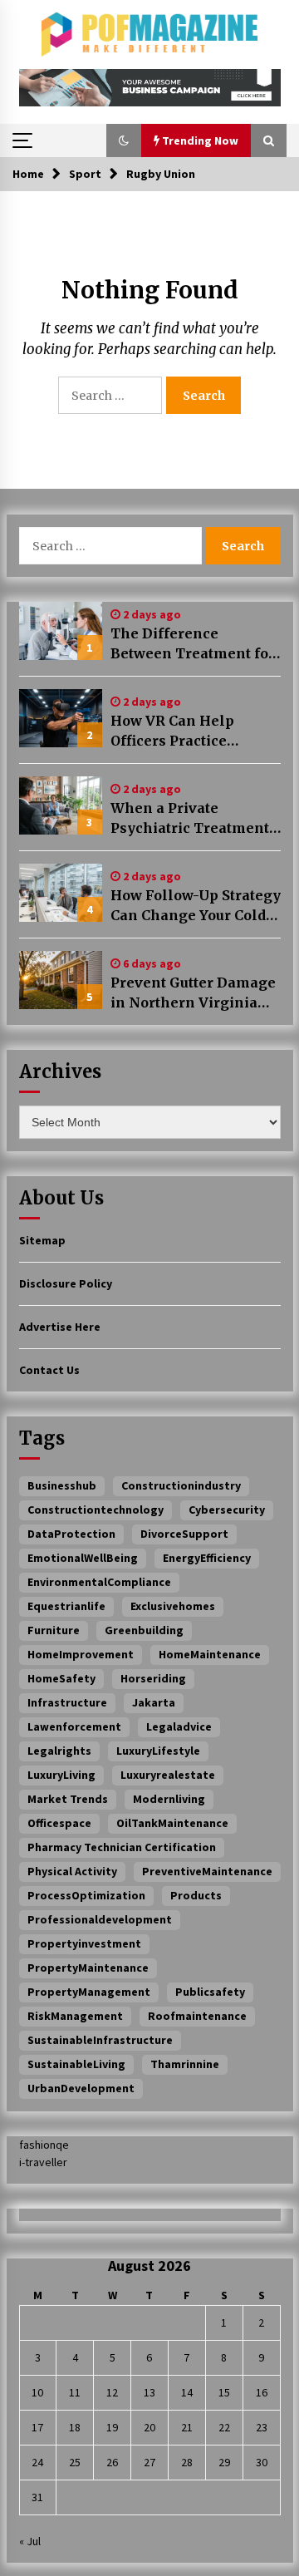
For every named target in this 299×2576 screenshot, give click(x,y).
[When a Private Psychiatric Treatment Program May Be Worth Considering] (61, 805)
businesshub (62, 1485)
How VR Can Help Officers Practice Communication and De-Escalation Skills (183, 731)
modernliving (169, 1799)
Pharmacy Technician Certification (122, 1847)
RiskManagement (75, 2016)
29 (224, 2462)
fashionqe (44, 2145)
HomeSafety (61, 1678)
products (196, 1895)
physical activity (72, 1871)
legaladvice (179, 1726)
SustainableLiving (76, 2064)
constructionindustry (181, 1485)
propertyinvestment (84, 1943)
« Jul (30, 2541)
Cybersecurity (227, 1510)
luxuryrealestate (168, 1775)
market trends (68, 1799)
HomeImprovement (81, 1654)
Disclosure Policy (66, 1283)
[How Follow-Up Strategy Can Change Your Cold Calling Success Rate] (61, 893)
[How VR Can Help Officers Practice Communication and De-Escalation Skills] (61, 718)
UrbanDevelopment (81, 2088)
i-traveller (43, 2162)
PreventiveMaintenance (207, 1871)
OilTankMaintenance (172, 1823)
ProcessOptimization (86, 1895)
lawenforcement (74, 1726)
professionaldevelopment (100, 1919)
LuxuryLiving (61, 1775)
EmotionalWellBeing (83, 1558)
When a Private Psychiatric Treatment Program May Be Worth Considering (193, 819)
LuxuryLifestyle (158, 1751)
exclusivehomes (173, 1606)
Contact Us (49, 1370)
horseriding (153, 1678)
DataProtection (71, 1534)
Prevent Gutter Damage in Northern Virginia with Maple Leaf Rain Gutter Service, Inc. (193, 993)
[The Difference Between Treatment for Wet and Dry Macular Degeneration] (61, 631)
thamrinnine (185, 2064)
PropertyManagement (89, 1992)
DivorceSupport (184, 1534)
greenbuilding (144, 1630)
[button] (124, 140)
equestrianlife (66, 1606)
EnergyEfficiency (207, 1558)
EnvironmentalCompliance (99, 1582)
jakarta (154, 1702)
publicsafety (210, 1992)
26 (112, 2462)
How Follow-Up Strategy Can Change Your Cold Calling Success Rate (196, 906)
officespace (59, 1823)
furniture (54, 1630)
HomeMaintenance (210, 1654)
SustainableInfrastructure (100, 2040)
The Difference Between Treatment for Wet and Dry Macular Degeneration (193, 644)
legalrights (59, 1751)
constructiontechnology (96, 1510)
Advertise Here (60, 1327)
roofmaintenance (197, 2016)
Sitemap (42, 1240)
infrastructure (67, 1702)
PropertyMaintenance (88, 1968)
